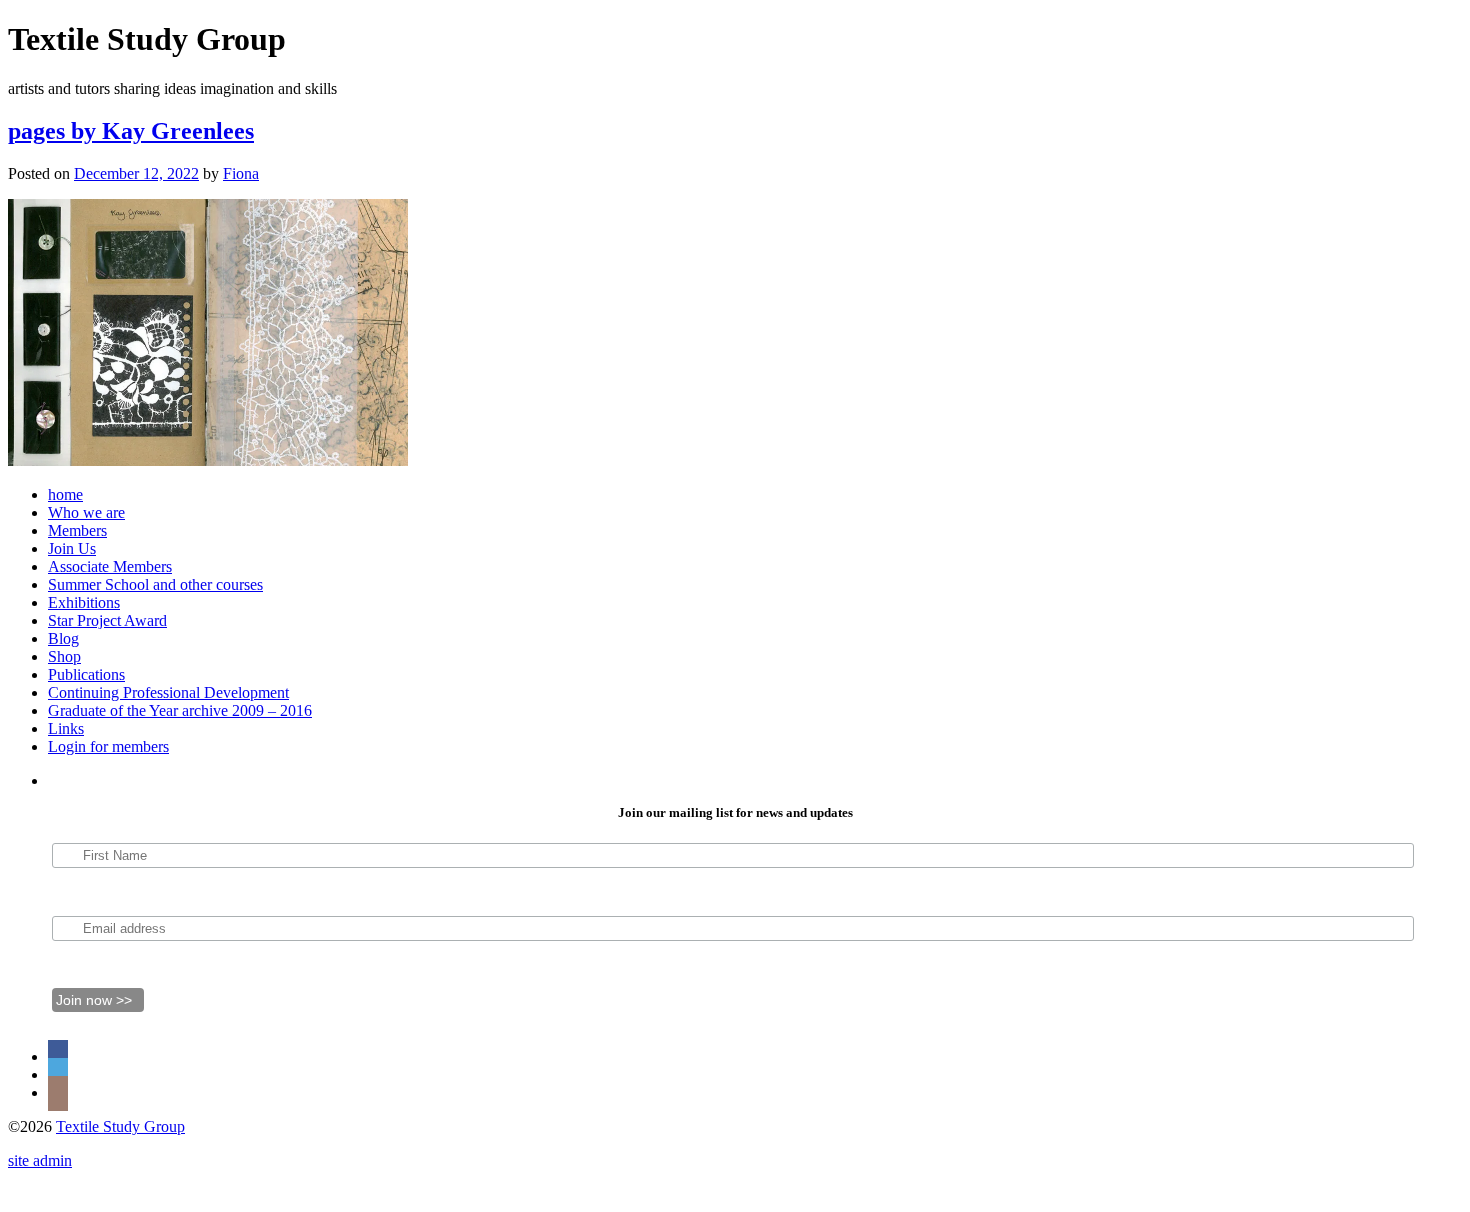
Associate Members (110, 566)
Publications (86, 674)
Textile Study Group (120, 1126)
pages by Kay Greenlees (131, 131)
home (65, 494)
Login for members (108, 746)
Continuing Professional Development (168, 692)
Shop (64, 656)
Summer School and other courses (155, 584)
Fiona (241, 173)
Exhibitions (84, 602)
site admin (40, 1160)
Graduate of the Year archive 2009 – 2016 (180, 710)
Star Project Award (107, 620)
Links (66, 728)
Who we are (86, 512)
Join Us (72, 548)
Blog (63, 638)
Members (77, 530)
